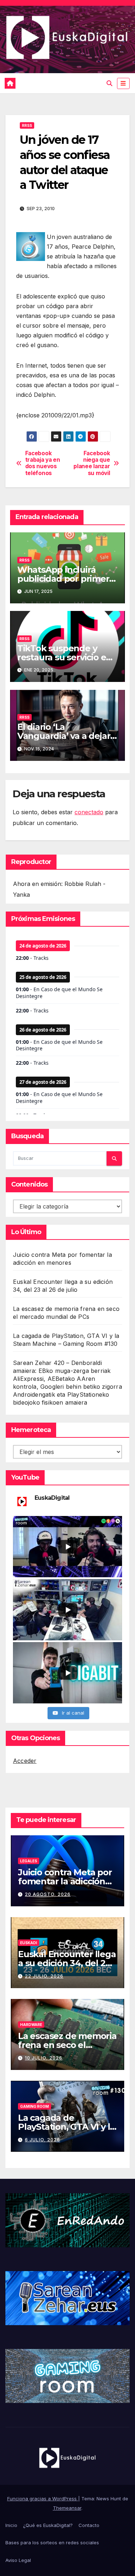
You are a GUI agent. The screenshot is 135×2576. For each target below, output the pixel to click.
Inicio (11, 2525)
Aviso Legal (18, 2560)
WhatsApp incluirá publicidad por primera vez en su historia (66, 579)
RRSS (27, 125)
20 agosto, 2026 (48, 1894)
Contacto (89, 2525)
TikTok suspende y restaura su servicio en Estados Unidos (64, 657)
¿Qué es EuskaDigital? (48, 2525)
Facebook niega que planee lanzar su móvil (92, 463)
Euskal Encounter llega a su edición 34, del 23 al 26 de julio (67, 1963)
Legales (29, 1861)
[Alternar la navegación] (123, 83)
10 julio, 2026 (44, 2058)
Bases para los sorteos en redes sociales (52, 2542)
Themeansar (67, 2508)
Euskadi (29, 1943)
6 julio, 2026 (42, 2140)
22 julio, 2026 (44, 1976)
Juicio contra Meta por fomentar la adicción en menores (65, 1881)
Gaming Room (35, 2106)
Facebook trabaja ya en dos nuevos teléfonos (43, 463)
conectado (89, 812)
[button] (109, 83)
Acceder (25, 1761)
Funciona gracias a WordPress (43, 2499)
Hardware (31, 2025)
